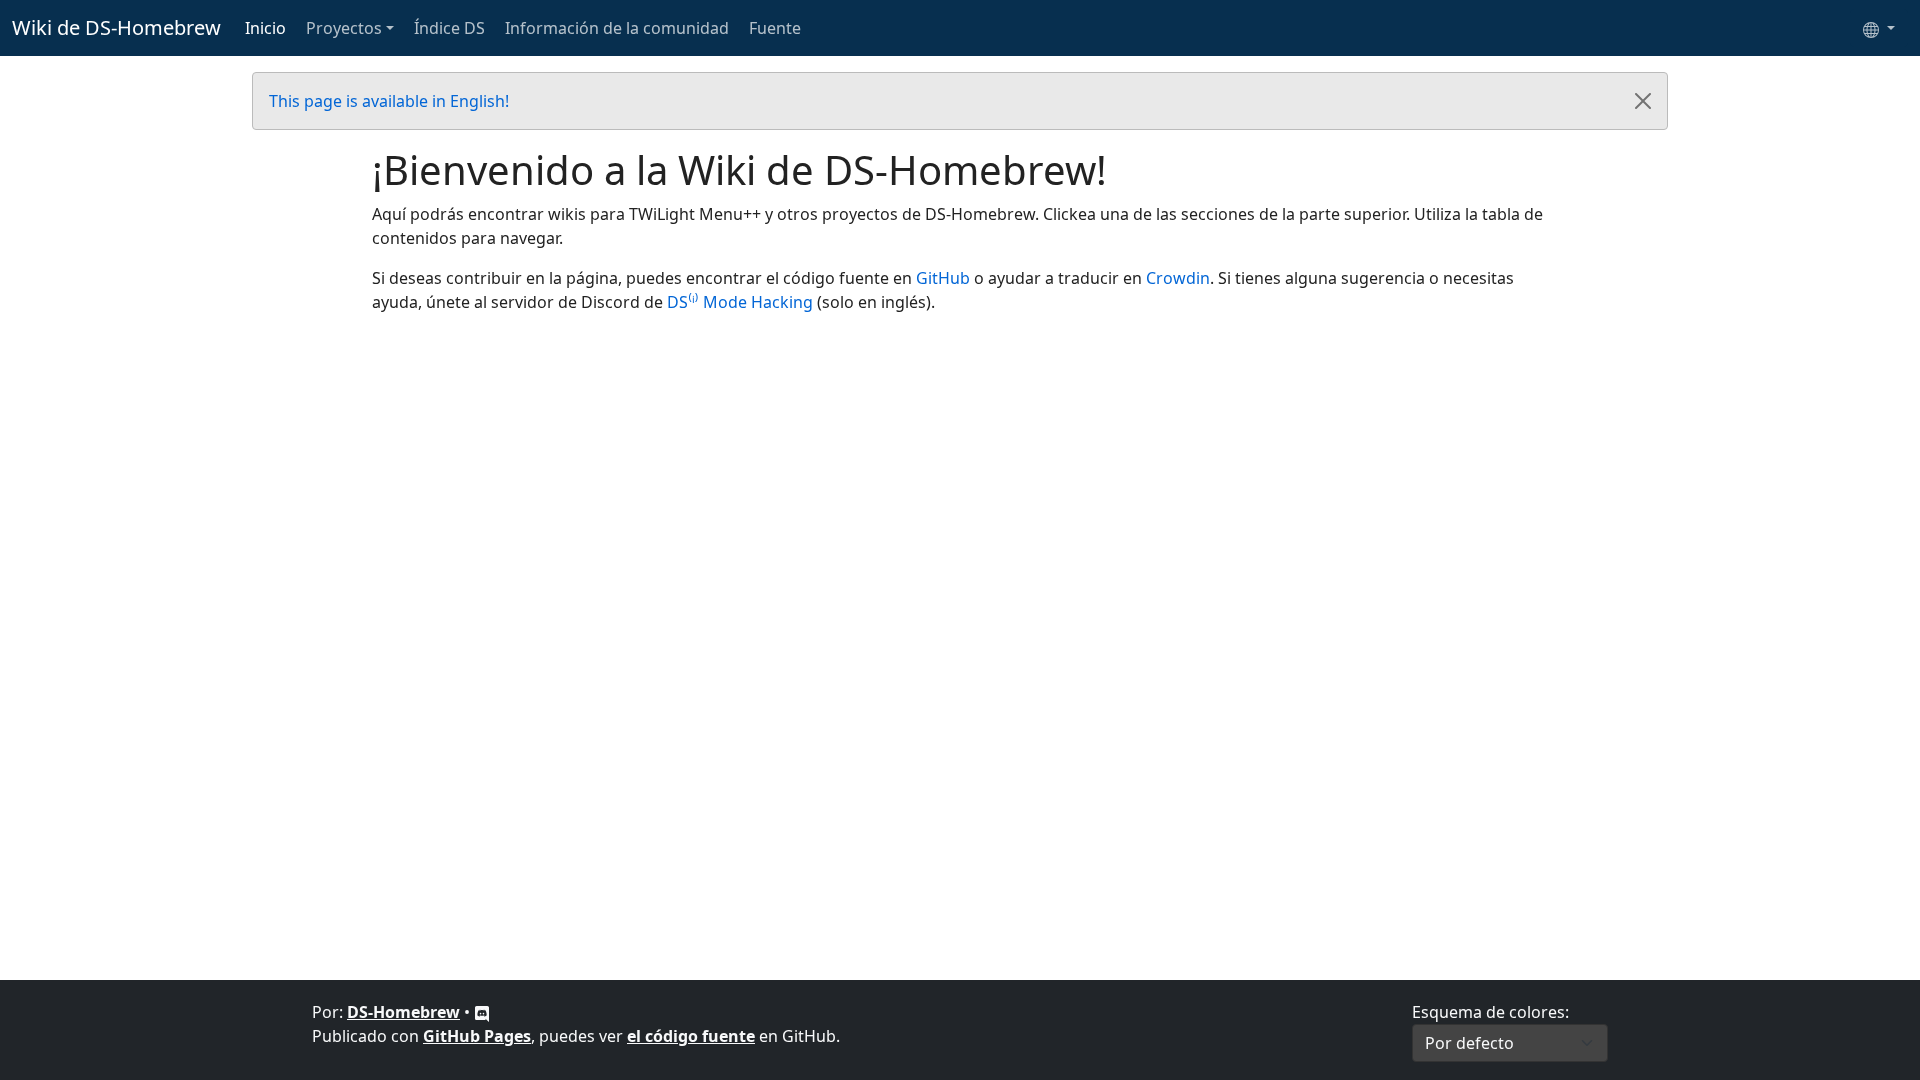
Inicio (265, 28)
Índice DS (449, 28)
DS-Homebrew (403, 1012)
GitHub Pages (477, 1036)
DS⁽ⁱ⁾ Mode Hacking (740, 302)
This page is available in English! (389, 101)
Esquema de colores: (1490, 1012)
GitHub (943, 278)
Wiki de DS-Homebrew (116, 27)
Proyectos (344, 28)
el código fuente (691, 1036)
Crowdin (1178, 278)
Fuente (775, 28)
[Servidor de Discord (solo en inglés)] (482, 1012)
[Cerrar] (1643, 101)
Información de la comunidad (617, 28)
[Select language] (1879, 28)
